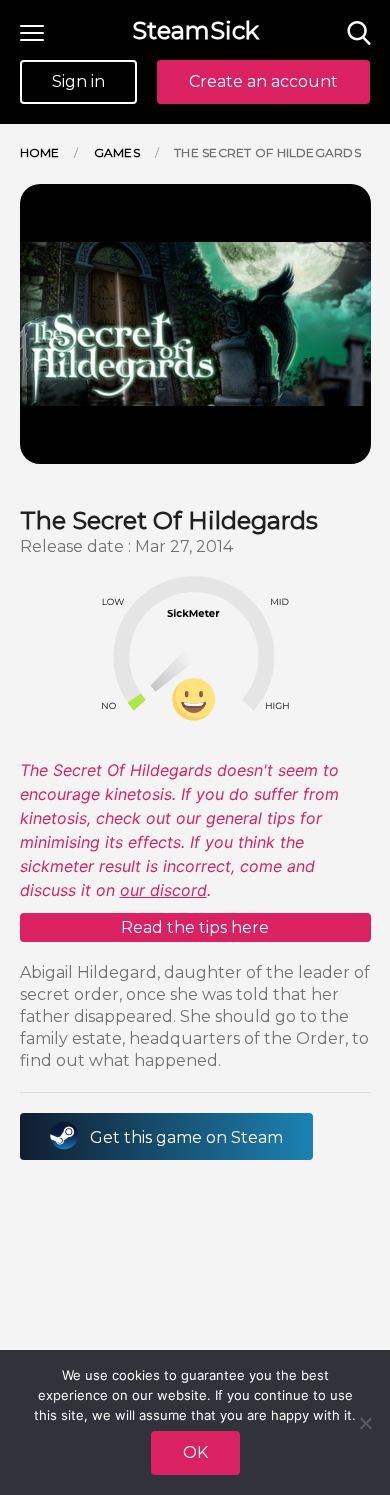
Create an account (263, 81)
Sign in (78, 81)
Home (40, 152)
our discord (163, 890)
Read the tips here (195, 927)
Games (117, 152)
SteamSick (195, 30)
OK (195, 1452)
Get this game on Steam (186, 1137)
